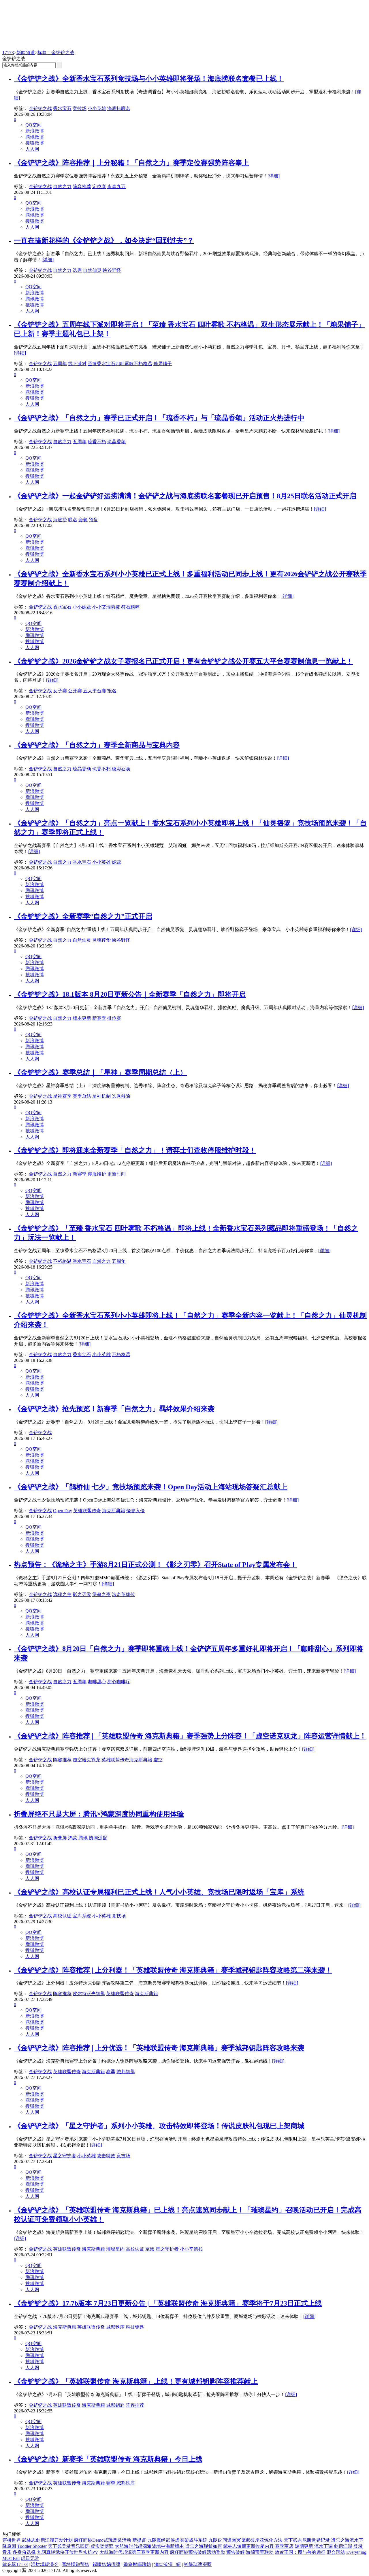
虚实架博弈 (102, 2546)
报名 (112, 691)
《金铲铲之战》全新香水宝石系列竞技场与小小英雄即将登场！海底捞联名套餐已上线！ (149, 79)
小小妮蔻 (82, 607)
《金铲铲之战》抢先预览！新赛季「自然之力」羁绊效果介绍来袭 (114, 1409)
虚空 (158, 1760)
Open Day (63, 1511)
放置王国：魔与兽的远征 (300, 2552)
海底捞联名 (119, 108)
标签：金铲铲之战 (56, 53)
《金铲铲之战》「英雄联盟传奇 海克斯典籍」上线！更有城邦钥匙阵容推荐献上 (136, 2381)
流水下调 (323, 2546)
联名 (73, 520)
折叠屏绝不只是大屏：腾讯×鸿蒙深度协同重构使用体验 (99, 1814)
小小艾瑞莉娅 (106, 607)
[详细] (274, 176)
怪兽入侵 (135, 1511)
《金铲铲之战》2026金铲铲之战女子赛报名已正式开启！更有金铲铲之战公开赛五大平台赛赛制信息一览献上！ (183, 661)
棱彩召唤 (121, 769)
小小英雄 (97, 108)
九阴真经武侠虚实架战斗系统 (177, 2540)
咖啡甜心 (97, 1682)
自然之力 (62, 186)
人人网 (32, 149)
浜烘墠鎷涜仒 (45, 2564)
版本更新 (82, 1018)
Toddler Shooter (32, 2546)
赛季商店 (284, 2546)
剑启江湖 (343, 2546)
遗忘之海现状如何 (204, 2546)
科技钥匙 (135, 2327)
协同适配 (98, 1838)
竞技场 (80, 108)
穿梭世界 (12, 2540)
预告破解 (236, 2552)
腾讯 (83, 1838)
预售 (93, 520)
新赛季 (99, 1018)
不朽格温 (62, 1261)
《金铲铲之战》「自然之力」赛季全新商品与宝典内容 (97, 745)
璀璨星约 (115, 2249)
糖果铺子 (163, 364)
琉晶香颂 (116, 442)
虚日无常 (30, 2558)
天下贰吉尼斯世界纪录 (307, 2540)
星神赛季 (62, 1096)
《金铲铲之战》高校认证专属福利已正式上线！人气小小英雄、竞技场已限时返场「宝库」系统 (159, 1892)
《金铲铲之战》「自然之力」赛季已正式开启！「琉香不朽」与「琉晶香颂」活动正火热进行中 (159, 418)
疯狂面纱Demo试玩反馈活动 (102, 2540)
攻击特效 (106, 2156)
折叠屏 (60, 1838)
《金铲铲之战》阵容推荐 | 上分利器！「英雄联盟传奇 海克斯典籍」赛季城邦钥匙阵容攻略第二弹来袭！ (173, 1970)
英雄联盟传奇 (87, 1511)
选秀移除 (121, 1096)
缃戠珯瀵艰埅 (198, 2564)
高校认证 (62, 1916)
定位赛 (99, 186)
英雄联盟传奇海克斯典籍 (127, 1760)
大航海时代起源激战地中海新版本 (149, 2546)
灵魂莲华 (101, 940)
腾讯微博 (35, 137)
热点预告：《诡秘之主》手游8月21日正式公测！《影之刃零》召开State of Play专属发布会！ (155, 1565)
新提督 (139, 2540)
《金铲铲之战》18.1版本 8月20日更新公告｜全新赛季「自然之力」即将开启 (130, 994)
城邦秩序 (115, 2327)
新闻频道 (26, 53)
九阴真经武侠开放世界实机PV (68, 2552)
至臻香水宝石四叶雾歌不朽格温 (120, 364)
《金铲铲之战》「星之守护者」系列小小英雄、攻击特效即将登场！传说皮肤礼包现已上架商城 (159, 2126)
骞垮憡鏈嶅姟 (76, 2564)
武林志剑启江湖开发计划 (47, 2540)
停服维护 (97, 1174)
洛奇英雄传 (123, 1594)
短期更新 (304, 2546)
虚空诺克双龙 (86, 1760)
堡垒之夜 (101, 1594)
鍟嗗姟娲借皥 (106, 2564)
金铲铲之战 (40, 108)
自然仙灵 (92, 270)
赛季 (111, 2072)
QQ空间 (33, 125)
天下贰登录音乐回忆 (69, 2546)
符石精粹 (130, 607)
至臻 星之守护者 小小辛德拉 (174, 2249)
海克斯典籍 (114, 1511)
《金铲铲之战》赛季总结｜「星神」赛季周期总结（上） (100, 1072)
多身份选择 (24, 2552)
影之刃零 (82, 1594)
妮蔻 (116, 862)
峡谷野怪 (112, 270)
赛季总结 (82, 1096)
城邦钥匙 (126, 2072)
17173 (8, 53)
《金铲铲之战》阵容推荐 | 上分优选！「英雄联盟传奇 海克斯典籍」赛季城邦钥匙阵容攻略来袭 (159, 2048)
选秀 (77, 270)
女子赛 (60, 691)
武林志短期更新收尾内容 (248, 2546)
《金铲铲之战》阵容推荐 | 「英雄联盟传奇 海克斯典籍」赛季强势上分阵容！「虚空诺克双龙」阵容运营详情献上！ (190, 1736)
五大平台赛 (95, 691)
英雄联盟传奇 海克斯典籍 (79, 2249)
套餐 (83, 520)
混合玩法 (336, 2552)
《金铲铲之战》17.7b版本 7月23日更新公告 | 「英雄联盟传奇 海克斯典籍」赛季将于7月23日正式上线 (168, 2303)
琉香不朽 (97, 442)
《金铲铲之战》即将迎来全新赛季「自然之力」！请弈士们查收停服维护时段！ (135, 1150)
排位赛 (114, 1018)
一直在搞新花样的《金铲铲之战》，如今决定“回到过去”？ (104, 240)
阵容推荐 (82, 186)
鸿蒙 (73, 1838)
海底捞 (60, 520)
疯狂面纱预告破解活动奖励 (197, 2552)
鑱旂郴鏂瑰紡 (137, 2564)
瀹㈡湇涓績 (167, 2564)
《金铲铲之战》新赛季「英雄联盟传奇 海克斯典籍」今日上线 (108, 2459)
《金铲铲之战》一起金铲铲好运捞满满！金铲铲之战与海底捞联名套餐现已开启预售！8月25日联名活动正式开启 (185, 496)
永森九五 (116, 186)
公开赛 (75, 691)
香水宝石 (62, 108)
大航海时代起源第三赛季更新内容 (134, 2552)
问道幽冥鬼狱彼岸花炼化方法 (253, 2540)
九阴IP (215, 2540)
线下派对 (77, 364)
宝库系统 (82, 1916)
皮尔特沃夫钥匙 (89, 1994)
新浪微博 (35, 131)
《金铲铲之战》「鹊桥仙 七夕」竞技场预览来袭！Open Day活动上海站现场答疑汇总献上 (151, 1487)
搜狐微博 (35, 143)
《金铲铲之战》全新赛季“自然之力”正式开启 (83, 916)
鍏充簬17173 (15, 2564)
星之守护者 (65, 2156)
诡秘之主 (62, 1594)
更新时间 (116, 1174)
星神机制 (101, 1096)
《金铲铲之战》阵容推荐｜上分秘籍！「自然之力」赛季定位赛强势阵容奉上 (131, 163)
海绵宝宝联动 (260, 2552)
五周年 (60, 364)
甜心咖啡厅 (119, 1682)
